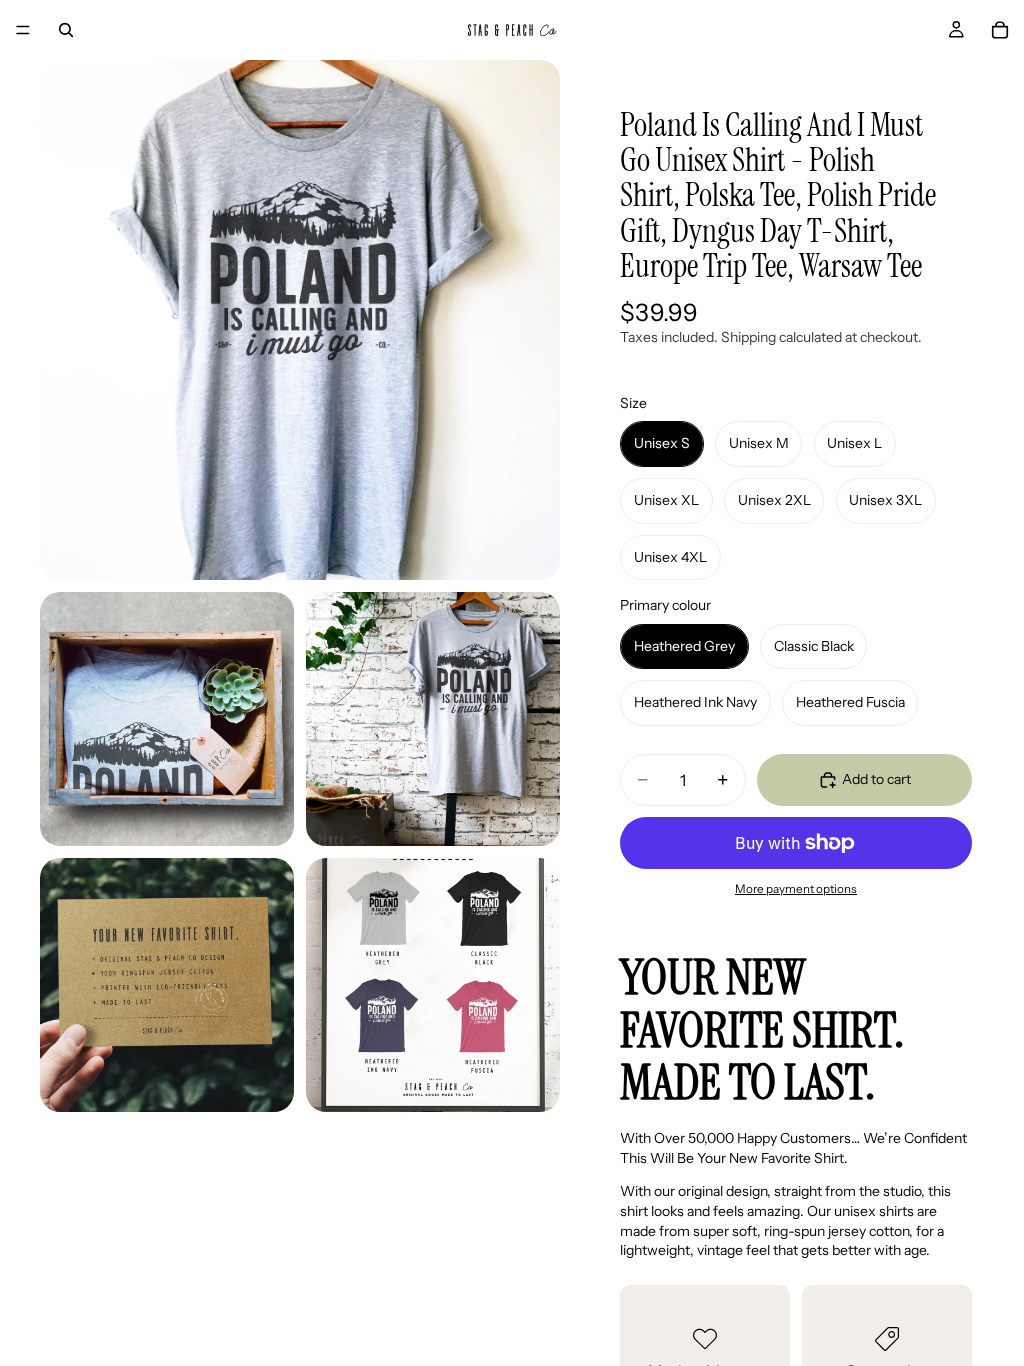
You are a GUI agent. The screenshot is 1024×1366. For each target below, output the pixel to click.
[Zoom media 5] (433, 985)
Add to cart (876, 779)
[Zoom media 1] (300, 320)
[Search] (66, 30)
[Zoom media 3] (433, 719)
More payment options (796, 889)
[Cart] (1000, 30)
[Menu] (23, 30)
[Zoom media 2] (167, 719)
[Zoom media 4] (167, 985)
